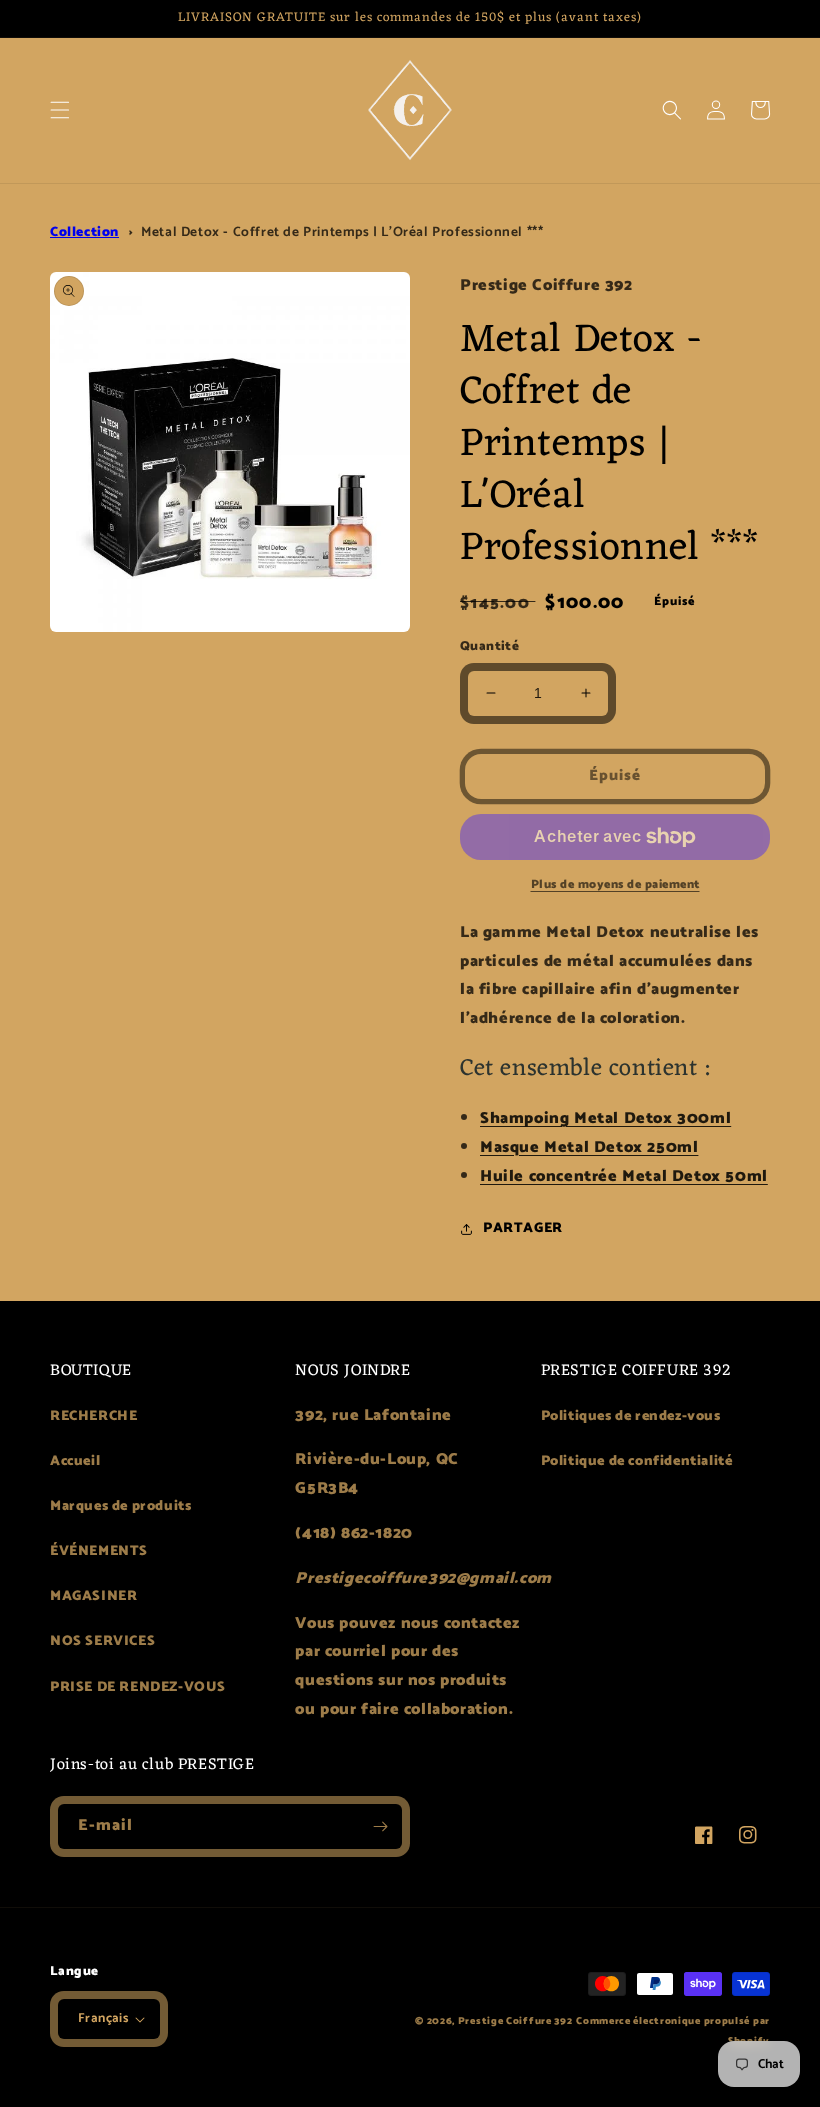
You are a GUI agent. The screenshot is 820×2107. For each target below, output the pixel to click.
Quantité (489, 647)
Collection (84, 232)
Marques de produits (120, 1506)
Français (103, 2018)
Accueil (75, 1461)
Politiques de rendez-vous (631, 1416)
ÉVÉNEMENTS (99, 1551)
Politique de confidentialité (637, 1461)
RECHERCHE (93, 1416)
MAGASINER (93, 1596)
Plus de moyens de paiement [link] (615, 885)
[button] (60, 110)
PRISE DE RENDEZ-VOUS (138, 1687)
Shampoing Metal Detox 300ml (605, 1118)
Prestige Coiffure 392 (515, 2021)
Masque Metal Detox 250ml (589, 1147)
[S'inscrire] (380, 1826)
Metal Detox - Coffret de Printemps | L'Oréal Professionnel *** (342, 232)
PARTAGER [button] (523, 1228)
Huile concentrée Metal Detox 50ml (624, 1176)
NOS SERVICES (102, 1641)
